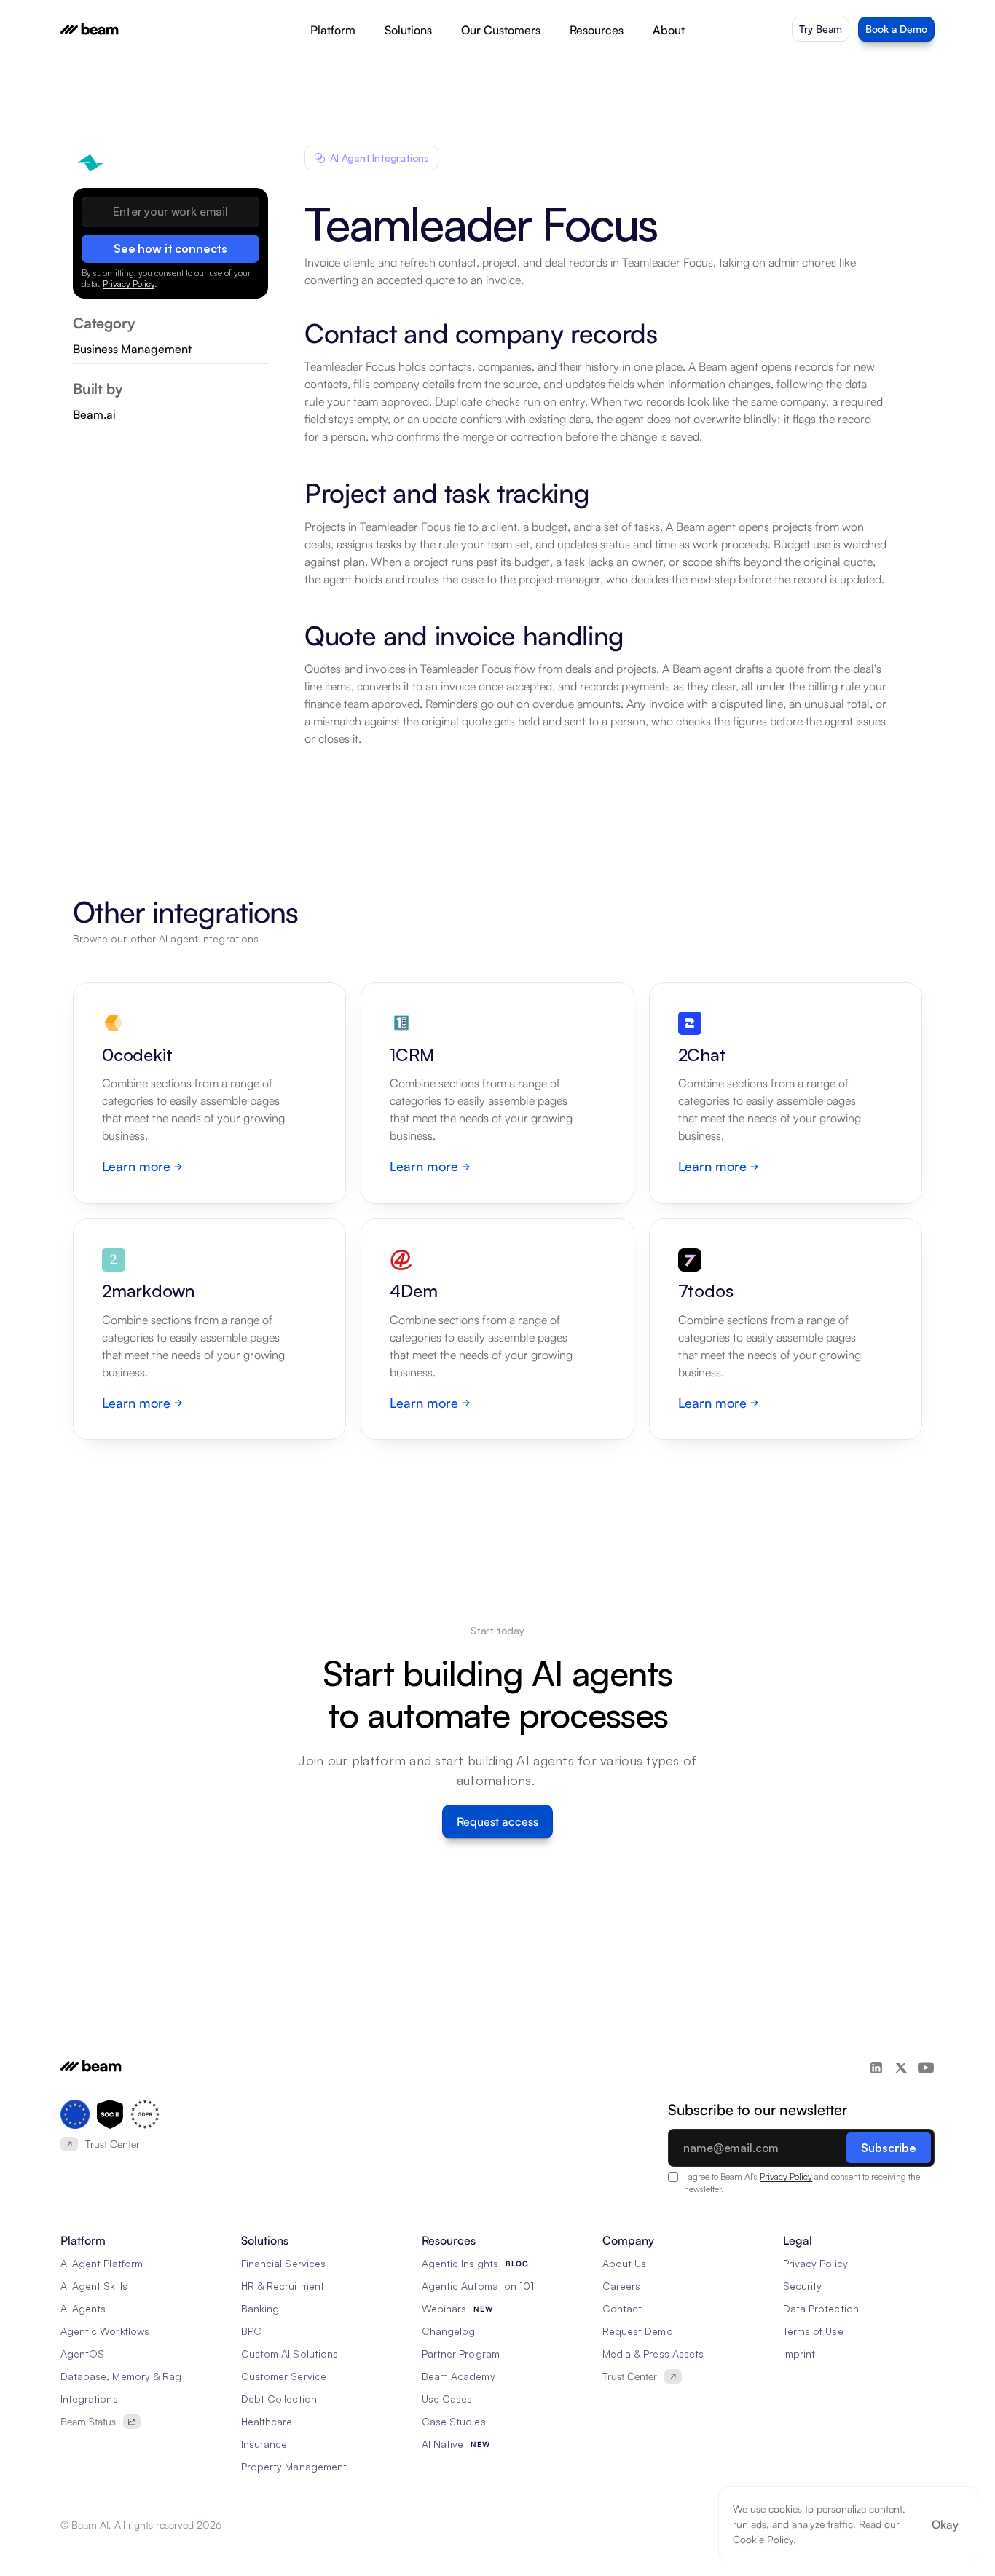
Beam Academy (459, 2376)
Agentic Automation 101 (478, 2286)
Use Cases (447, 2399)
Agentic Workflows (105, 2331)
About (669, 30)
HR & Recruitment (283, 2286)
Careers (621, 2286)
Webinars (444, 2308)
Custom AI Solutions (290, 2354)
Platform (333, 30)
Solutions (408, 30)
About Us (624, 2263)
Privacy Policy (129, 284)
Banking (260, 2308)
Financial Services (283, 2263)
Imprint (799, 2354)
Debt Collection (279, 2399)
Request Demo (638, 2331)
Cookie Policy (763, 2539)
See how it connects (170, 248)
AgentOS (82, 2354)
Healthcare (267, 2421)
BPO (252, 2331)
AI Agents (83, 2308)
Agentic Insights (460, 2263)
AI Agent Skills (94, 2286)
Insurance (264, 2444)
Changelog (448, 2331)
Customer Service (284, 2376)
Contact (622, 2308)
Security (802, 2286)
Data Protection (821, 2308)
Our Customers (501, 30)
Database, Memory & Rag (121, 2376)
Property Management (294, 2466)
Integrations (89, 2399)
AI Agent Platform (102, 2263)
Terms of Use (813, 2331)
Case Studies (454, 2421)
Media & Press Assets (653, 2354)
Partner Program (461, 2354)
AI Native (443, 2444)
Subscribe (889, 2148)
